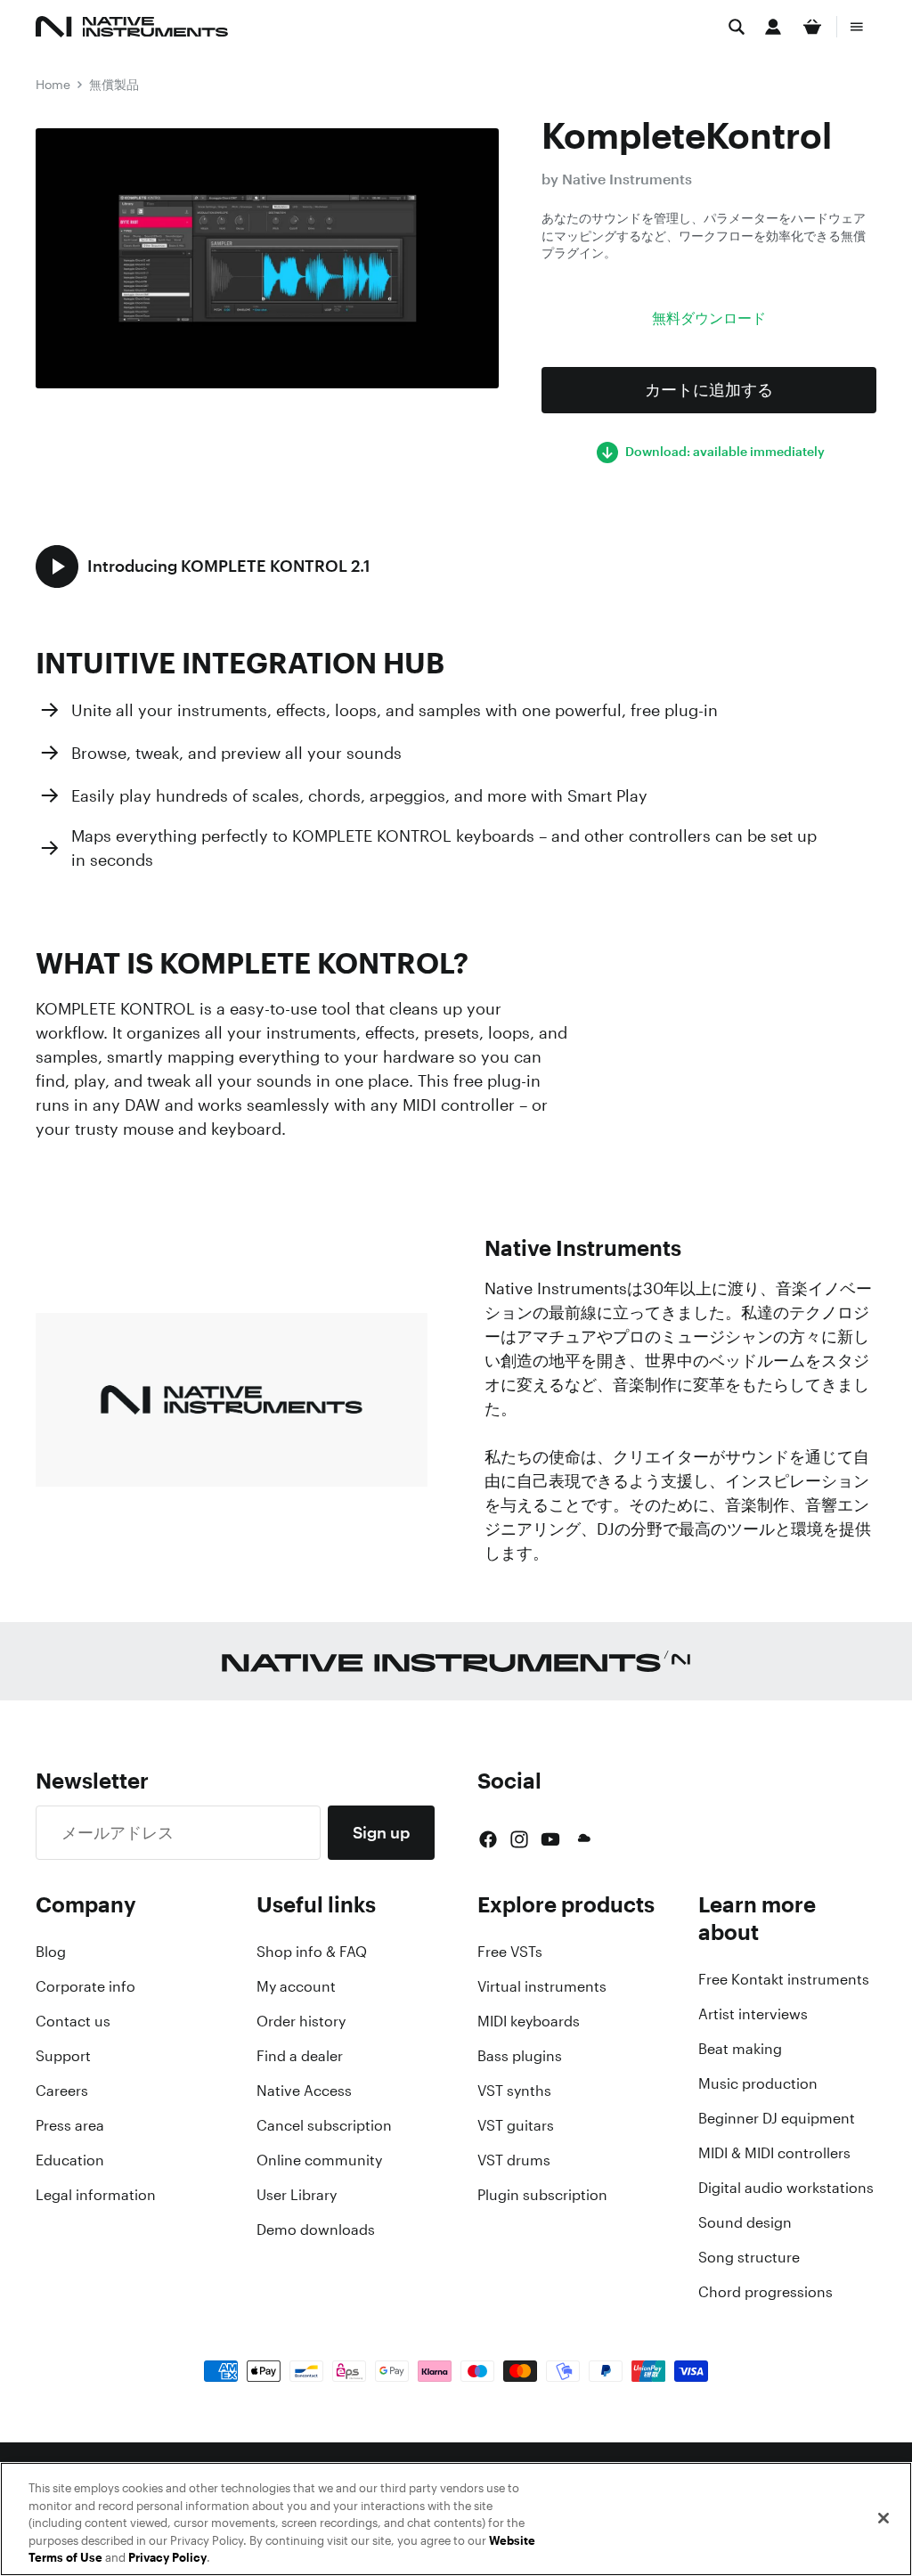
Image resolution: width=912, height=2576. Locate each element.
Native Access (304, 2091)
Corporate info (85, 1986)
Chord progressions (765, 2292)
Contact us (73, 2021)
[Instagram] (519, 1839)
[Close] (883, 2518)
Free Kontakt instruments (784, 1979)
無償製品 (114, 84)
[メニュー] (857, 27)
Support (63, 2056)
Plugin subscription (542, 2195)
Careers (62, 2091)
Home (53, 84)
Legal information (96, 2195)
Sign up (381, 1832)
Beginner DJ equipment (777, 2118)
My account (296, 1986)
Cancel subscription (324, 2125)
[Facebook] (488, 1839)
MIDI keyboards (529, 2021)
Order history (301, 2021)
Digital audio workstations (786, 2188)
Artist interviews (753, 2014)
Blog (51, 1952)
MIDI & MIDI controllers (774, 2153)
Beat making (740, 2049)
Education (70, 2160)
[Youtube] (550, 1839)
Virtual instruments (542, 1986)
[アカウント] (773, 27)
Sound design (745, 2222)
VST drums (514, 2160)
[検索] (737, 27)
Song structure (749, 2257)
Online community (319, 2160)
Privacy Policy (167, 2558)
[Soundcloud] (582, 1839)
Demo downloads (316, 2230)
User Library (297, 2195)
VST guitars (516, 2125)
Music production (758, 2083)
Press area (70, 2125)
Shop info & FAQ (312, 1952)
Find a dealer (300, 2056)
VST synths (514, 2091)
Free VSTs (510, 1952)
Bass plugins (520, 2056)
